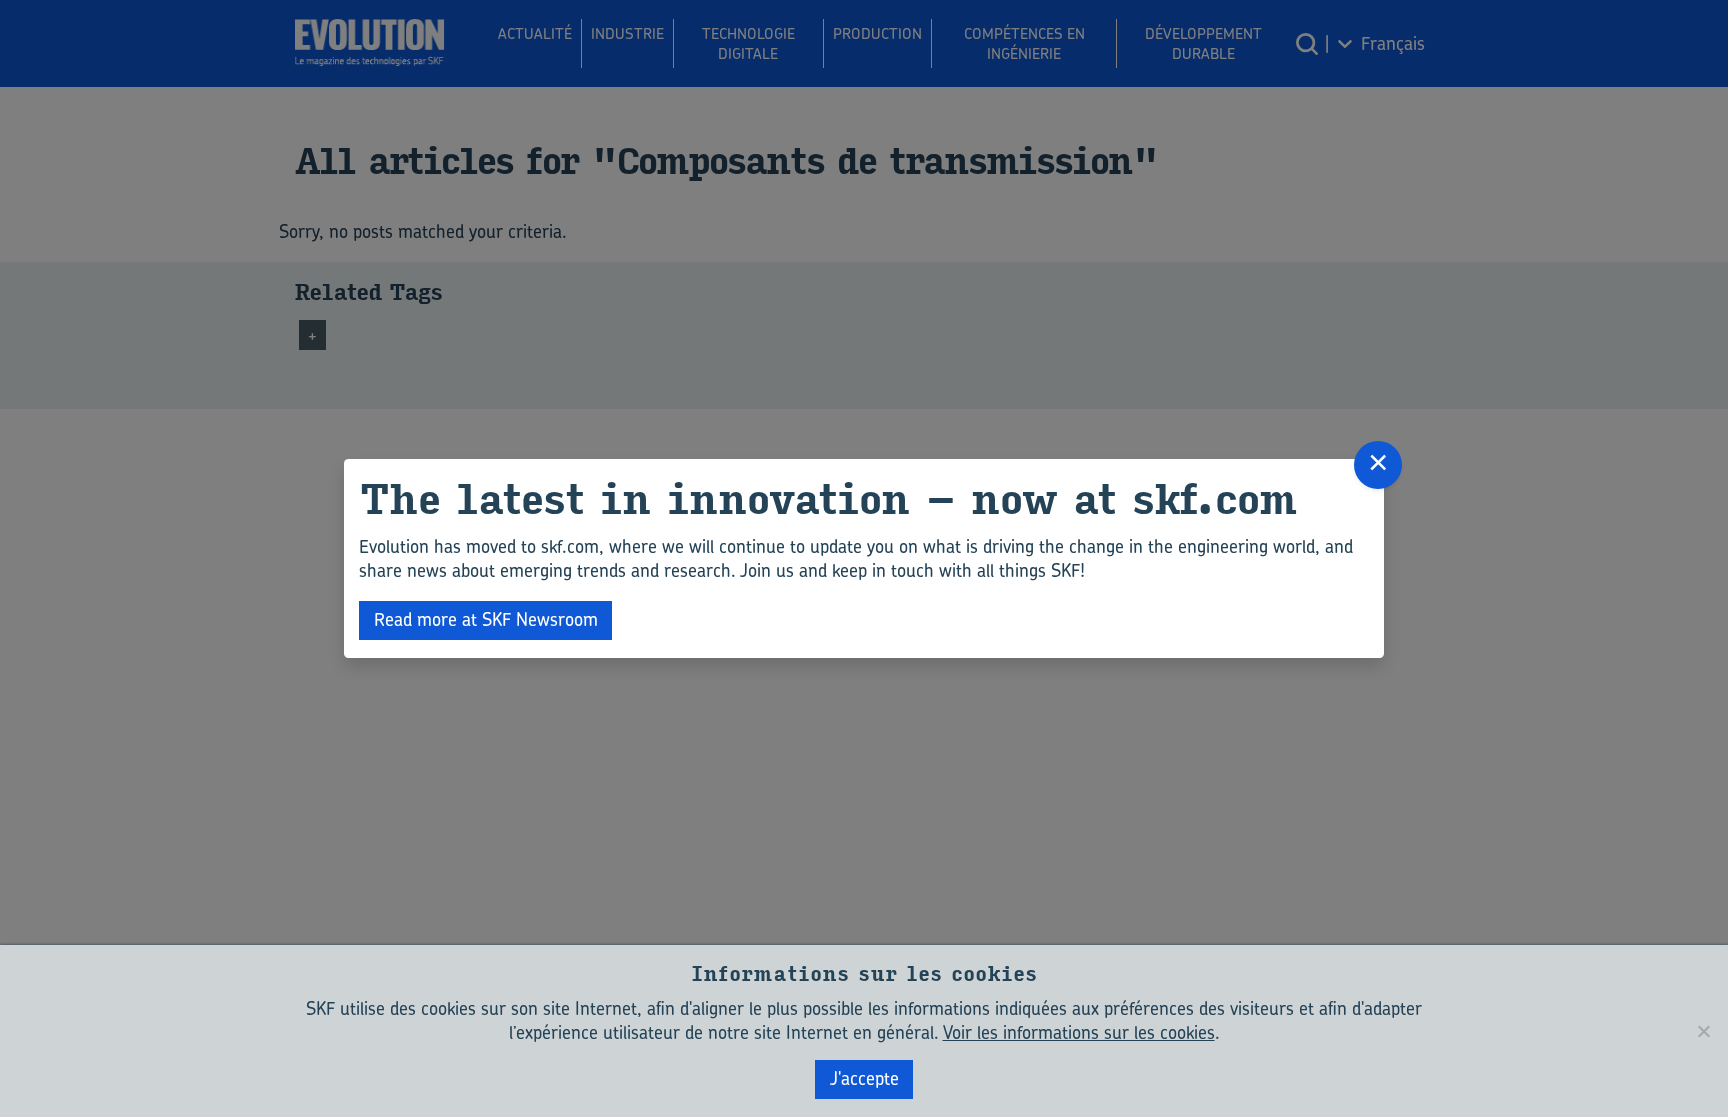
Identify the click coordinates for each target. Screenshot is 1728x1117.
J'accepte (864, 1078)
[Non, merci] (1703, 1031)
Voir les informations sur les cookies (1079, 1032)
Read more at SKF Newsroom (486, 619)
